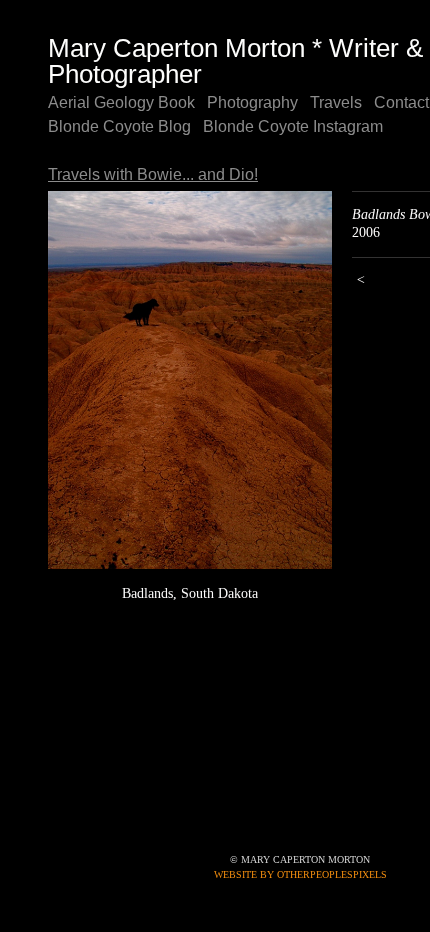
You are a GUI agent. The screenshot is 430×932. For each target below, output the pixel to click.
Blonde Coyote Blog (115, 127)
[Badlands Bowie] (190, 380)
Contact (386, 103)
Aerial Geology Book (117, 103)
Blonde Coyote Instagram (280, 127)
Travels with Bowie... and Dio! (146, 175)
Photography (242, 103)
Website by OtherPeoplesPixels (300, 874)
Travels (323, 103)
